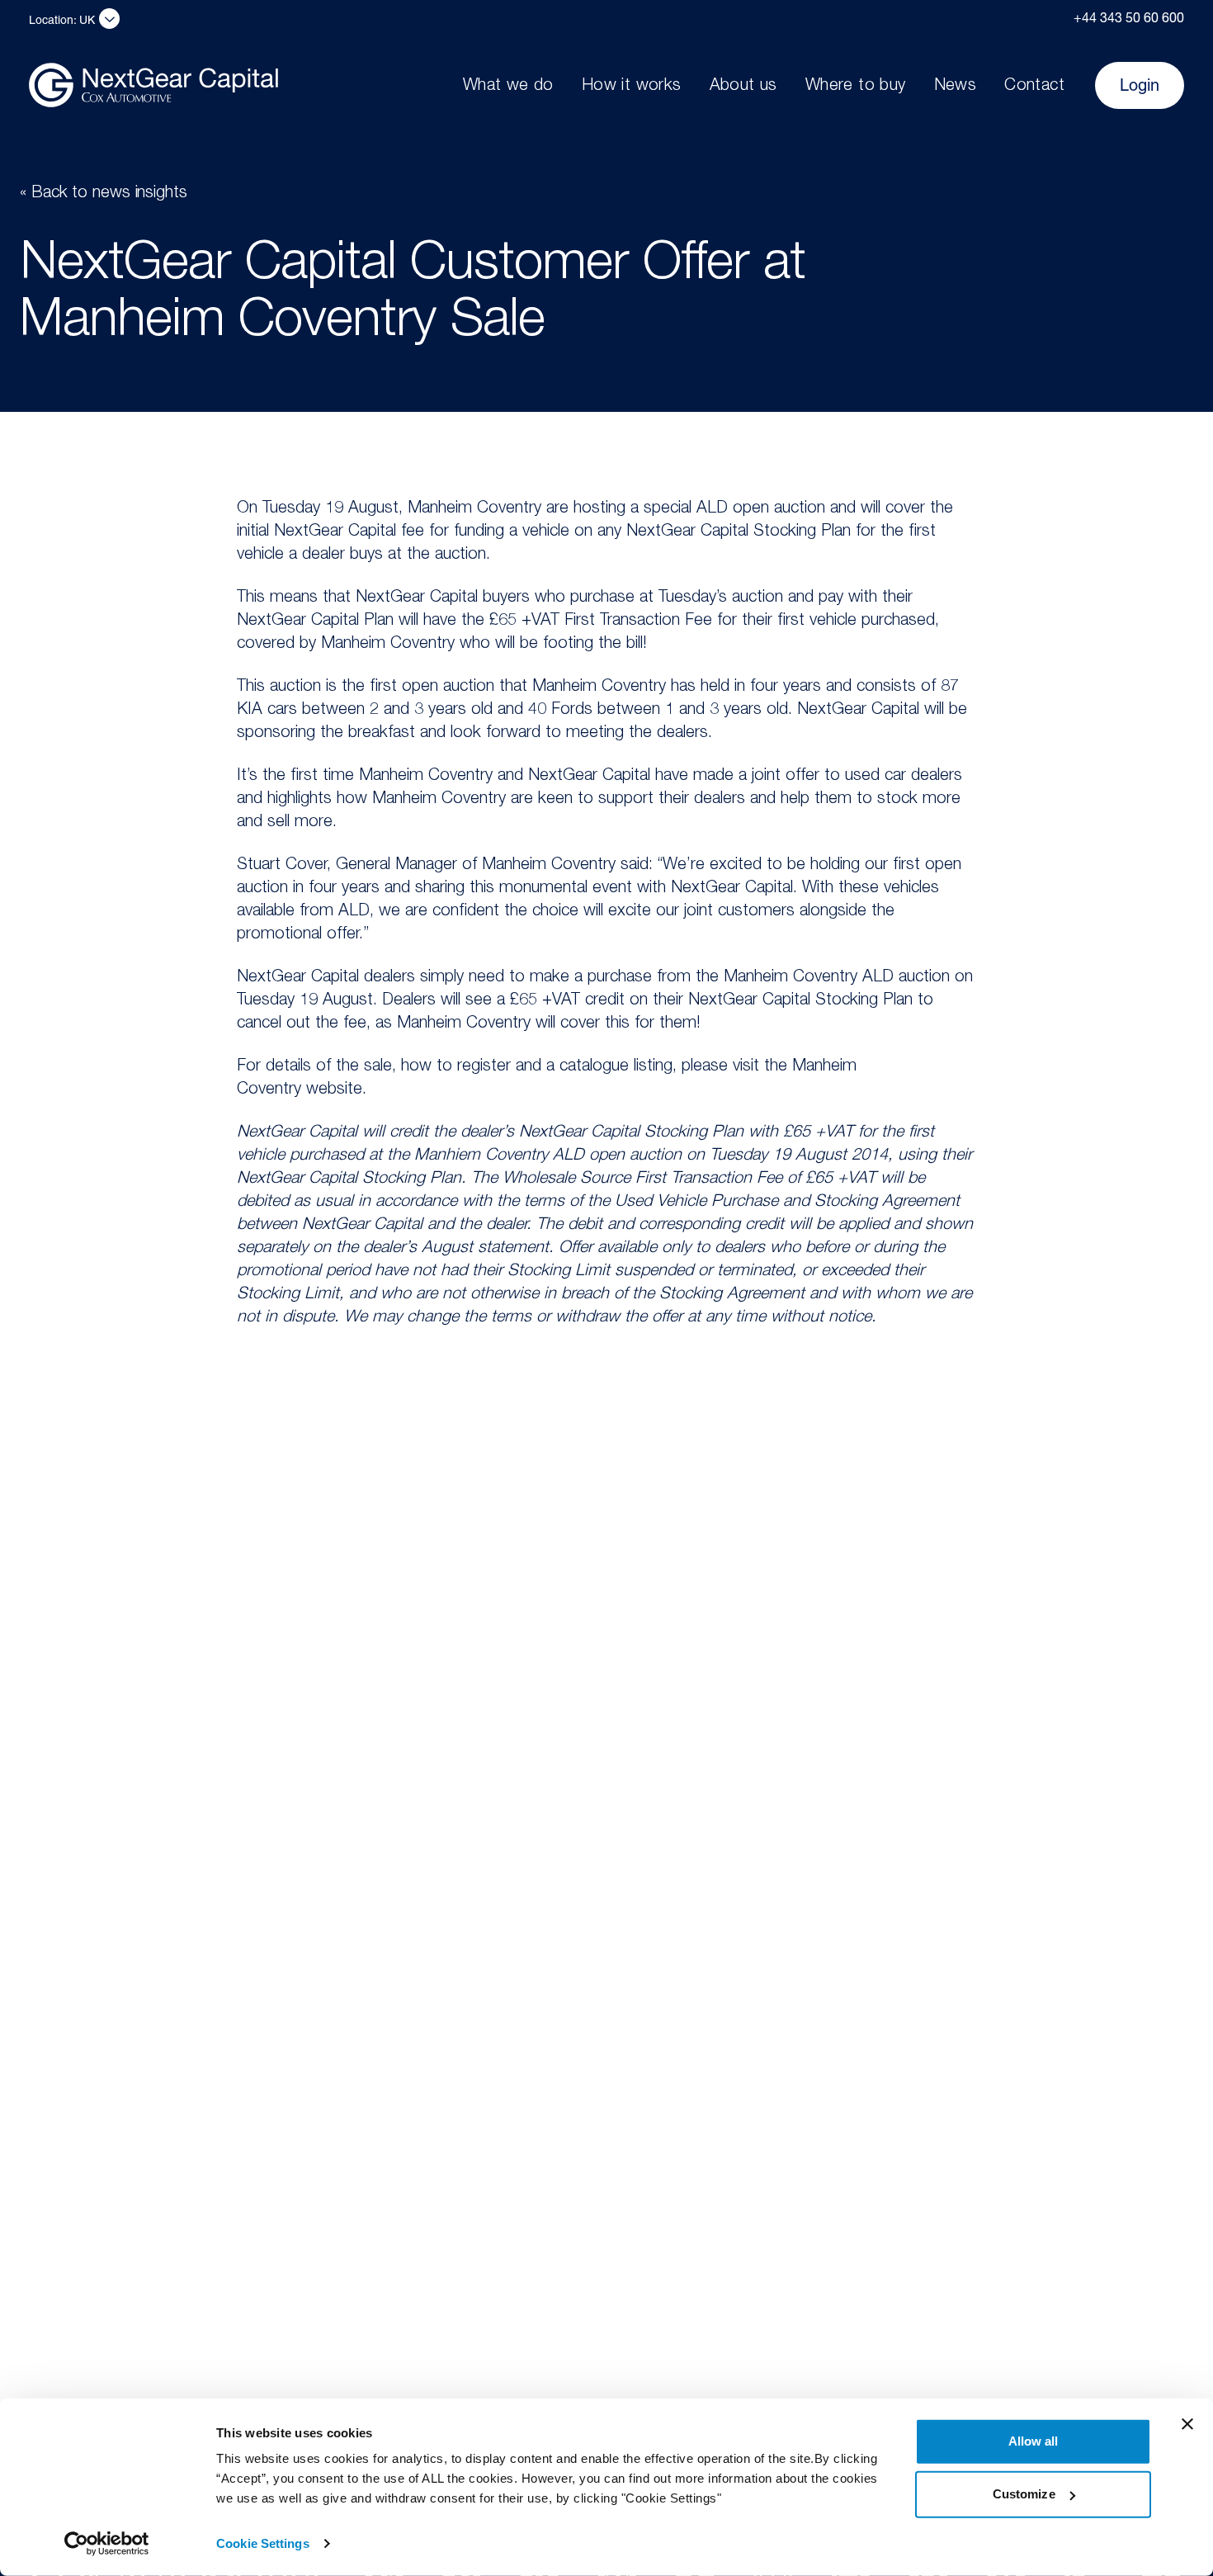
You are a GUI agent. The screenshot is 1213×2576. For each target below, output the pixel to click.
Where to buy (856, 87)
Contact (1034, 87)
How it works (632, 87)
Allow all (1034, 2441)
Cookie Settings (263, 2543)
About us (743, 87)
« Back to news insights (104, 194)
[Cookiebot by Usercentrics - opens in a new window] (107, 2544)
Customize (1024, 2494)
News (956, 87)
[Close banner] (1187, 2424)
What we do (508, 87)
